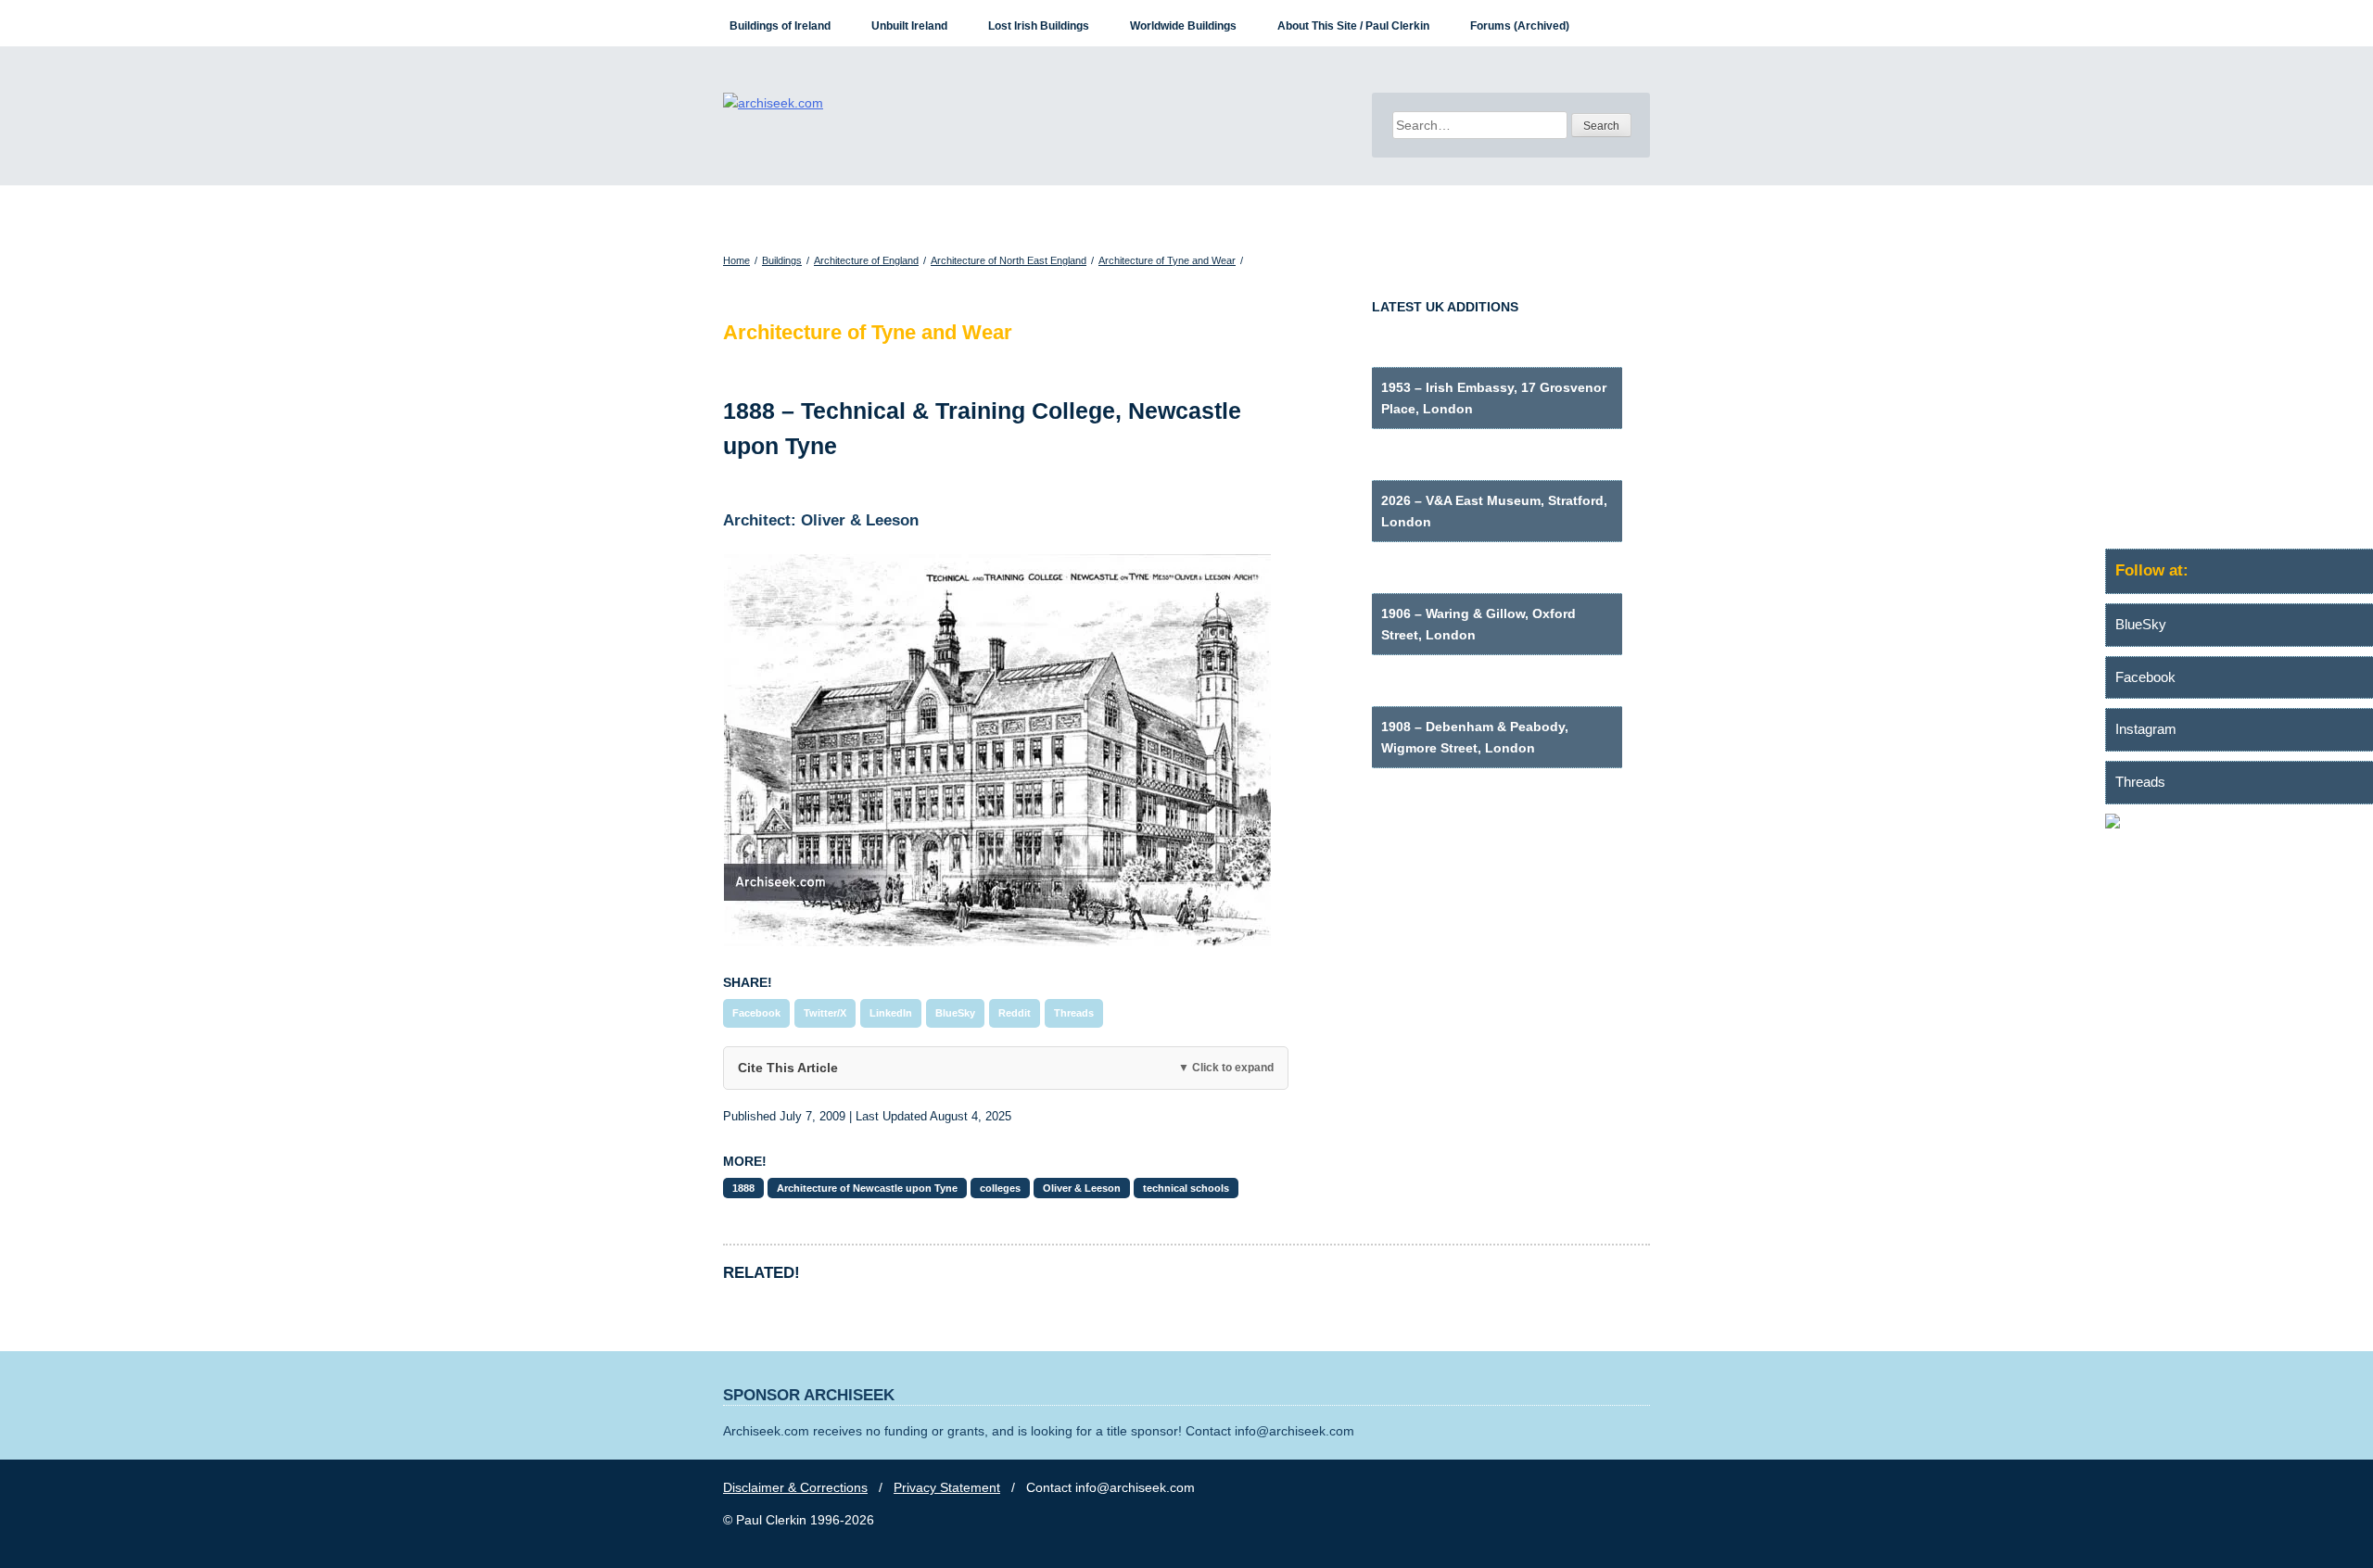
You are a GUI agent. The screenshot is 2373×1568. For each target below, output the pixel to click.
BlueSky (955, 1013)
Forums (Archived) (1520, 26)
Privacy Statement (947, 1487)
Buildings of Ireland (780, 26)
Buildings (782, 260)
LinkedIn (891, 1013)
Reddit (1015, 1013)
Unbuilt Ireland (909, 26)
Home (736, 260)
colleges (1000, 1188)
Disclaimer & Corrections (795, 1487)
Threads (1074, 1013)
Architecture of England (866, 260)
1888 (743, 1188)
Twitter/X (825, 1013)
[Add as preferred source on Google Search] (2239, 824)
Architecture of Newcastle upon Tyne (867, 1188)
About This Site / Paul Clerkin (1353, 26)
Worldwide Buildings (1183, 26)
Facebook (756, 1013)
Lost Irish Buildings (1039, 26)
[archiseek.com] (773, 103)
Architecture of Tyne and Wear (1167, 260)
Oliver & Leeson (1082, 1188)
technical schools (1186, 1188)
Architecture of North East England (1009, 260)
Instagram (2146, 729)
